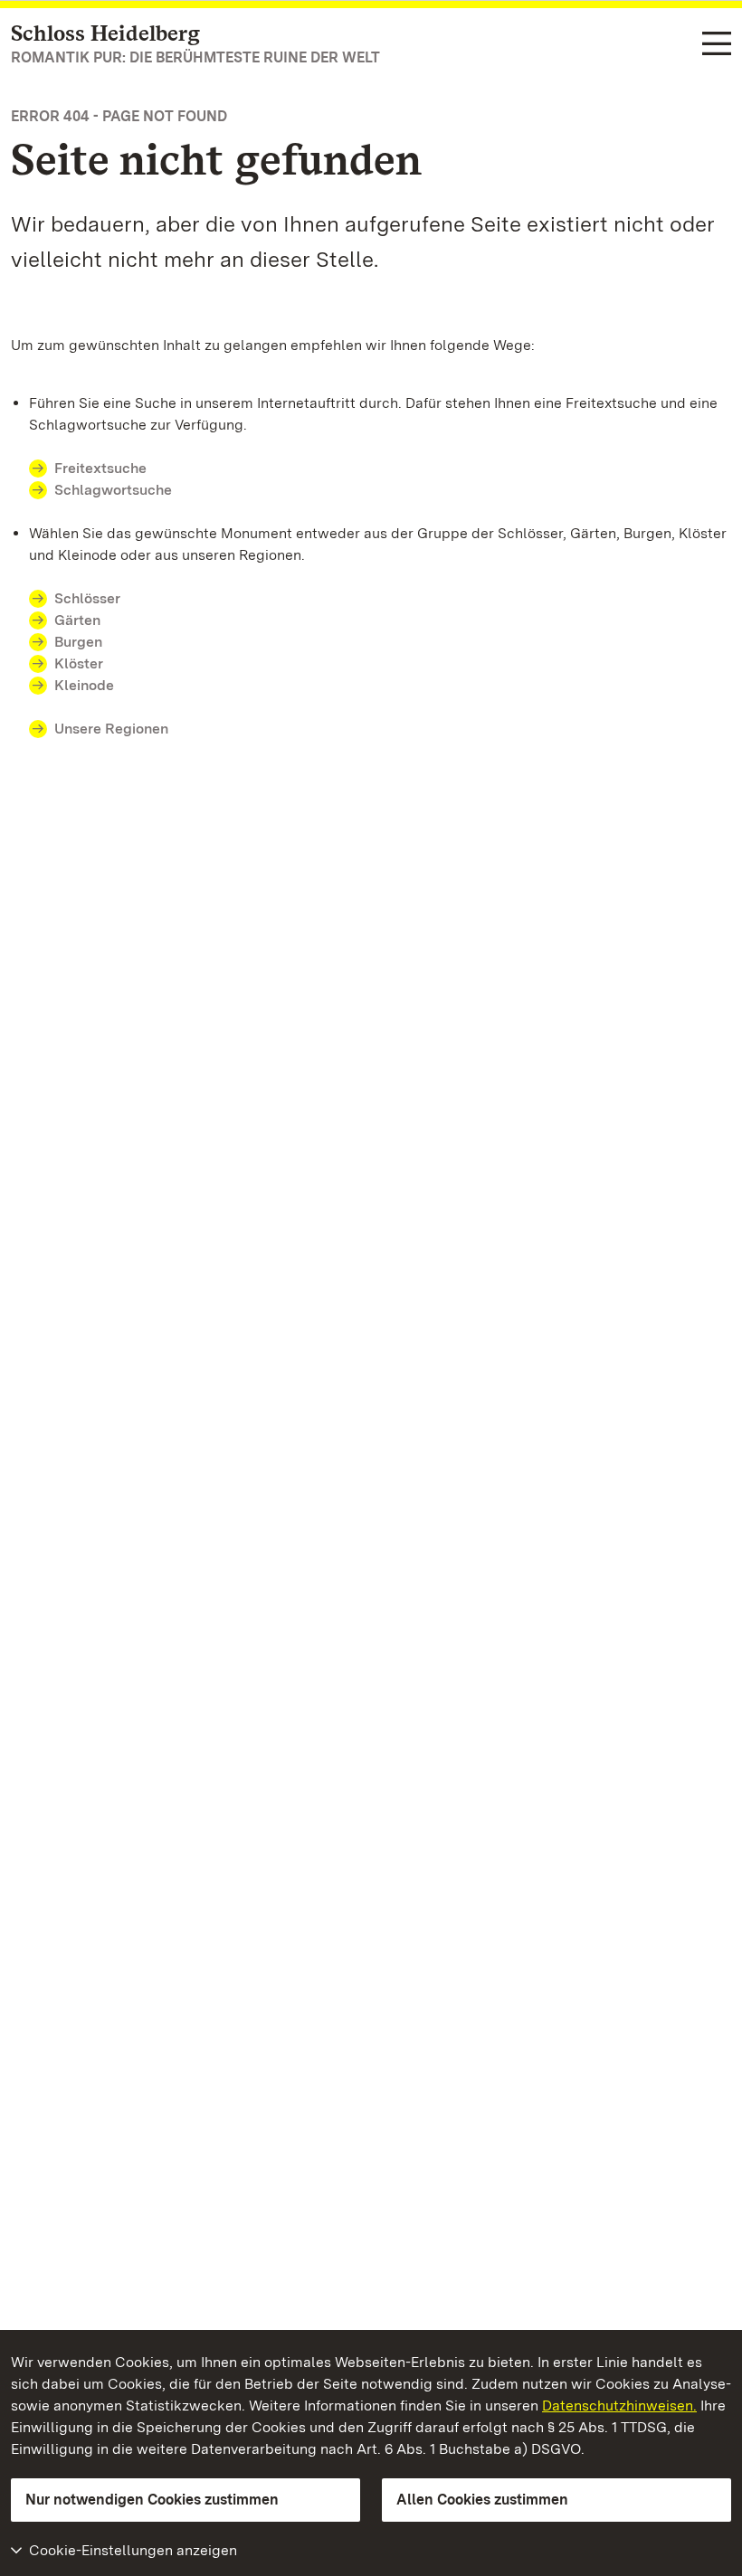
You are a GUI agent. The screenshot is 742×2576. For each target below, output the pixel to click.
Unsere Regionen (111, 729)
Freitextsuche (100, 468)
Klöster (79, 663)
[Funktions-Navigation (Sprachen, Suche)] (717, 45)
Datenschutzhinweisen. (619, 2406)
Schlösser (87, 598)
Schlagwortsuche (113, 490)
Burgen (78, 642)
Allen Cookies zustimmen (482, 2500)
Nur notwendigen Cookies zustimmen (152, 2500)
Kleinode (84, 685)
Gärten (77, 620)
